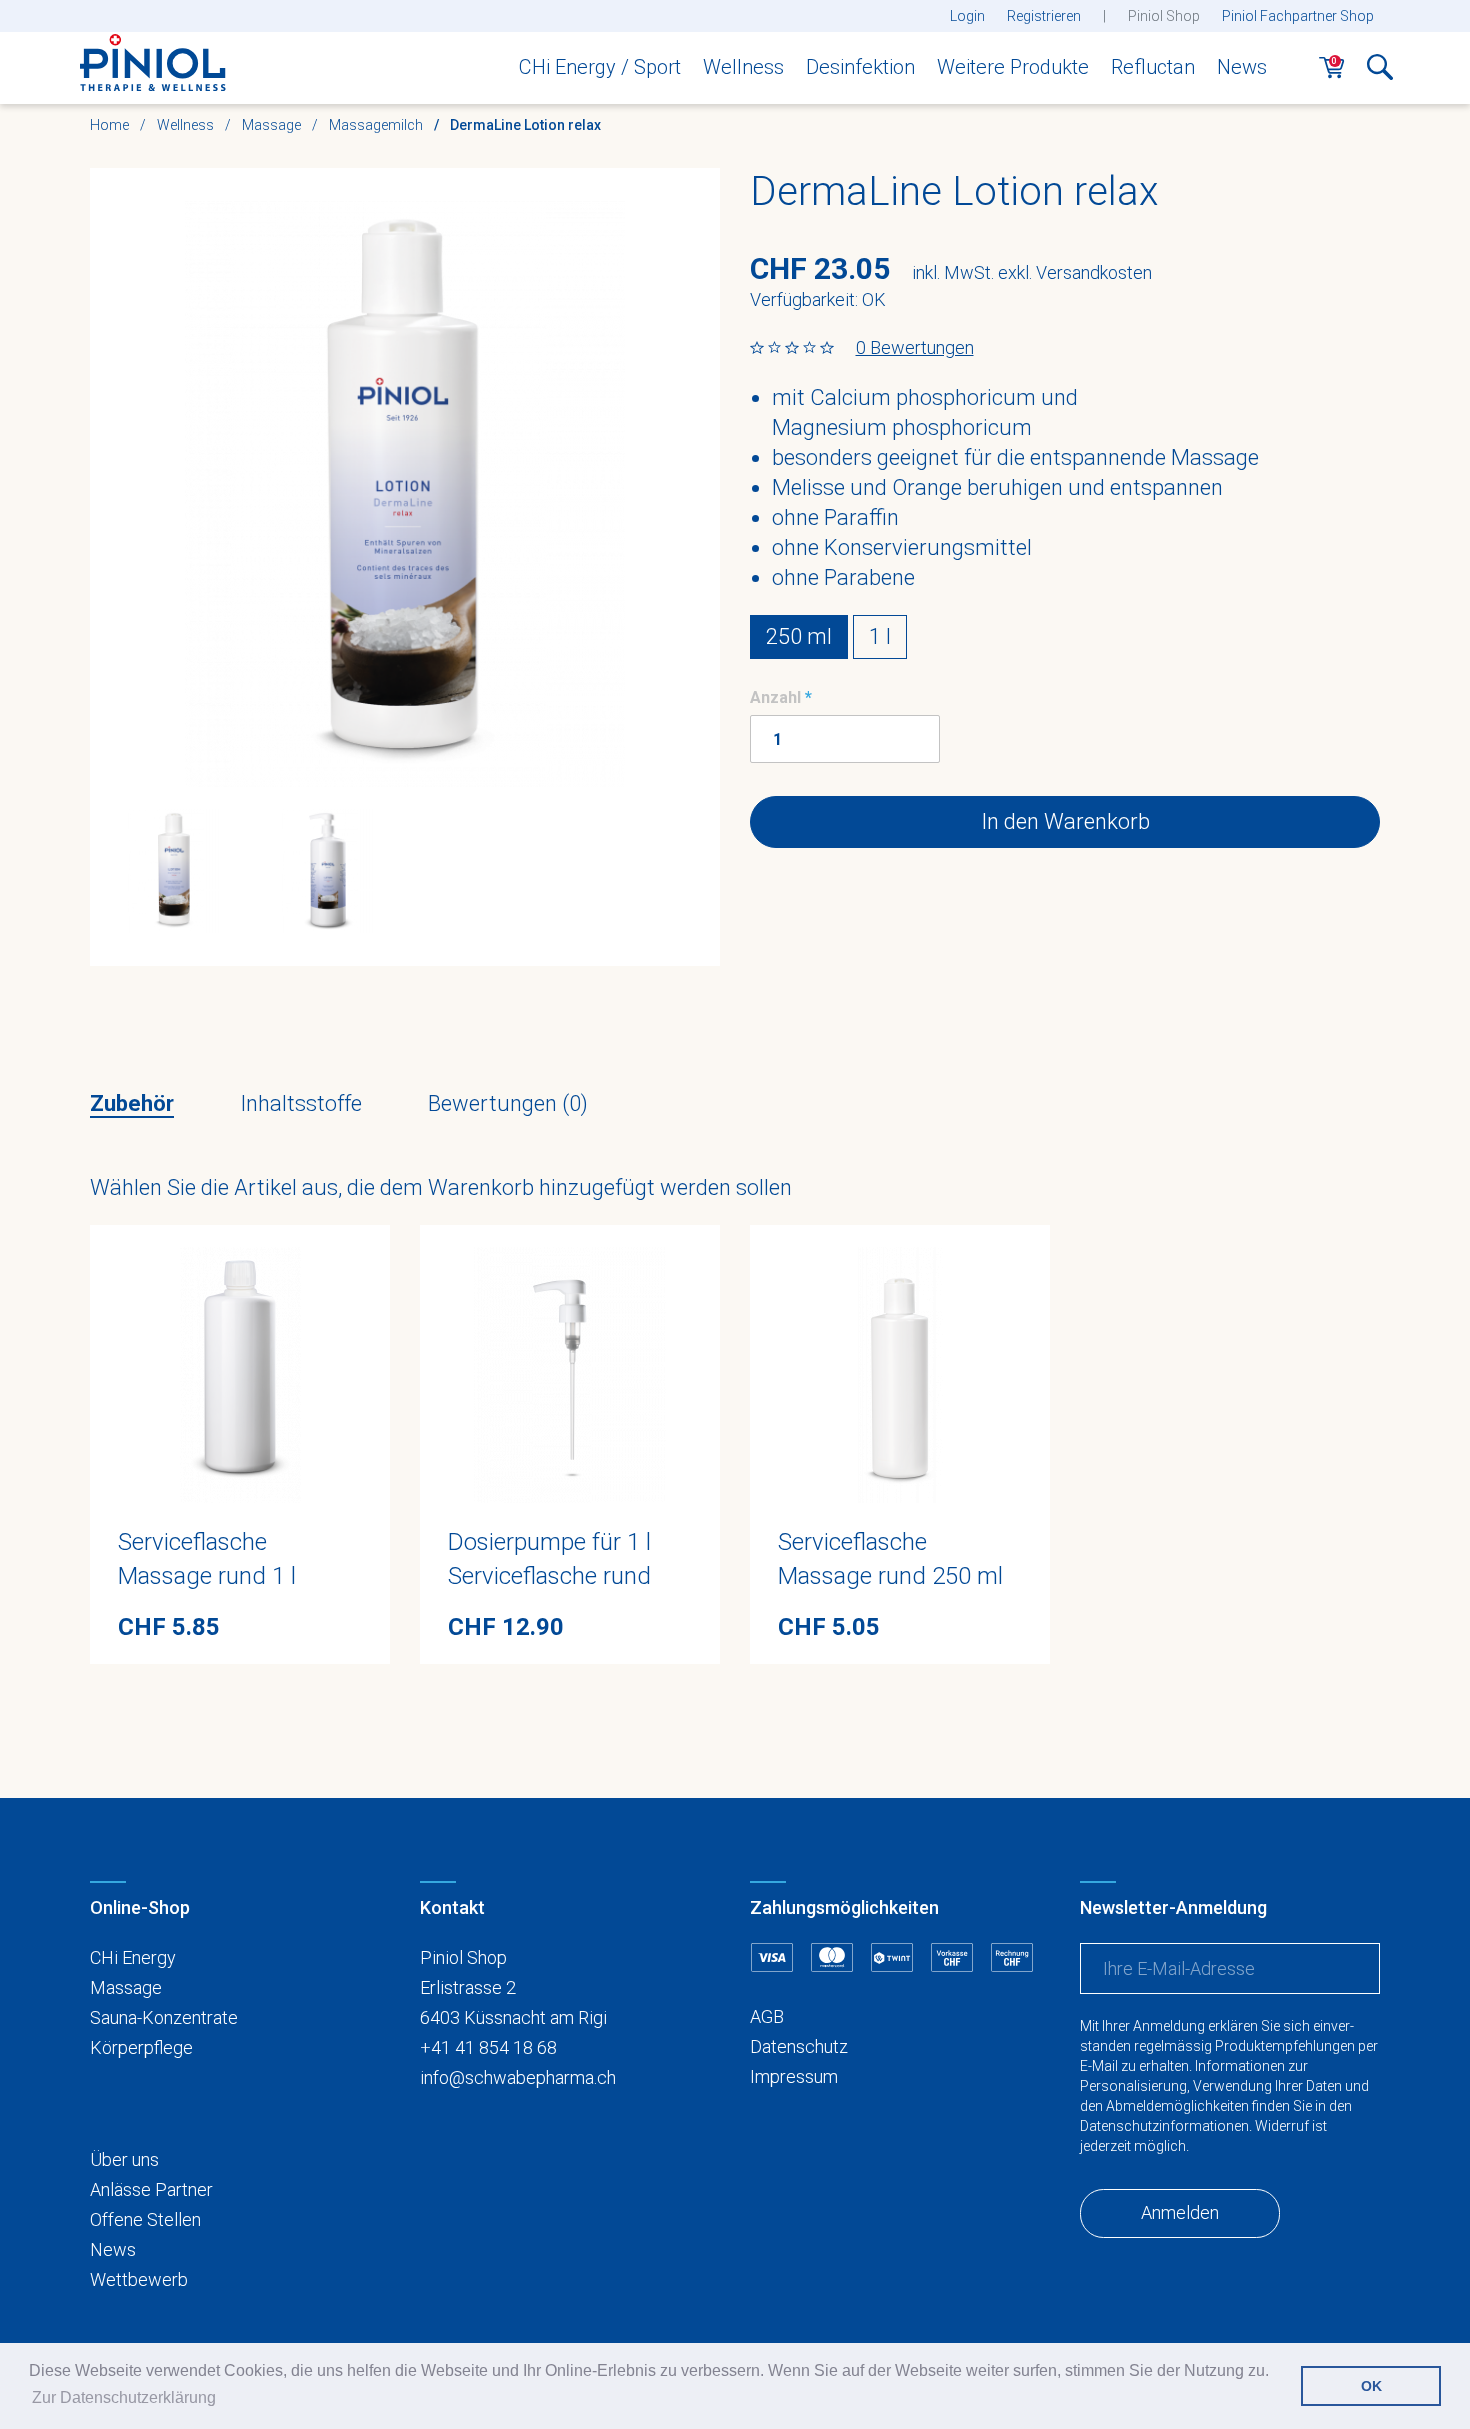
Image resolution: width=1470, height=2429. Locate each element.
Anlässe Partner (151, 2189)
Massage (126, 1987)
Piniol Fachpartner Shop (1298, 16)
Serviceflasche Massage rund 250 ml (890, 1559)
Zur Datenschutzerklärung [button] (124, 2397)
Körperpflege (141, 2047)
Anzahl (775, 697)
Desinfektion (860, 67)
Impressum (794, 2076)
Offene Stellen (145, 2219)
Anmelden (1180, 2212)
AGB (767, 2016)
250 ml (799, 636)
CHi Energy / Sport (600, 67)
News (1242, 67)
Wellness (743, 67)
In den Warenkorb (1065, 821)
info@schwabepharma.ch (518, 2077)
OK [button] (1371, 2386)
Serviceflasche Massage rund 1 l (207, 1559)
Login (967, 16)
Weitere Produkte (1013, 67)
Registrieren (1044, 16)
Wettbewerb (139, 2279)
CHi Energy (133, 1957)
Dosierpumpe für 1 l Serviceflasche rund (549, 1559)
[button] (1380, 73)
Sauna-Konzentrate (164, 2017)
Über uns (124, 2159)
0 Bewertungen (915, 347)
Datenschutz (799, 2046)
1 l (880, 636)
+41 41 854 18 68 (488, 2047)
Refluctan (1153, 67)
